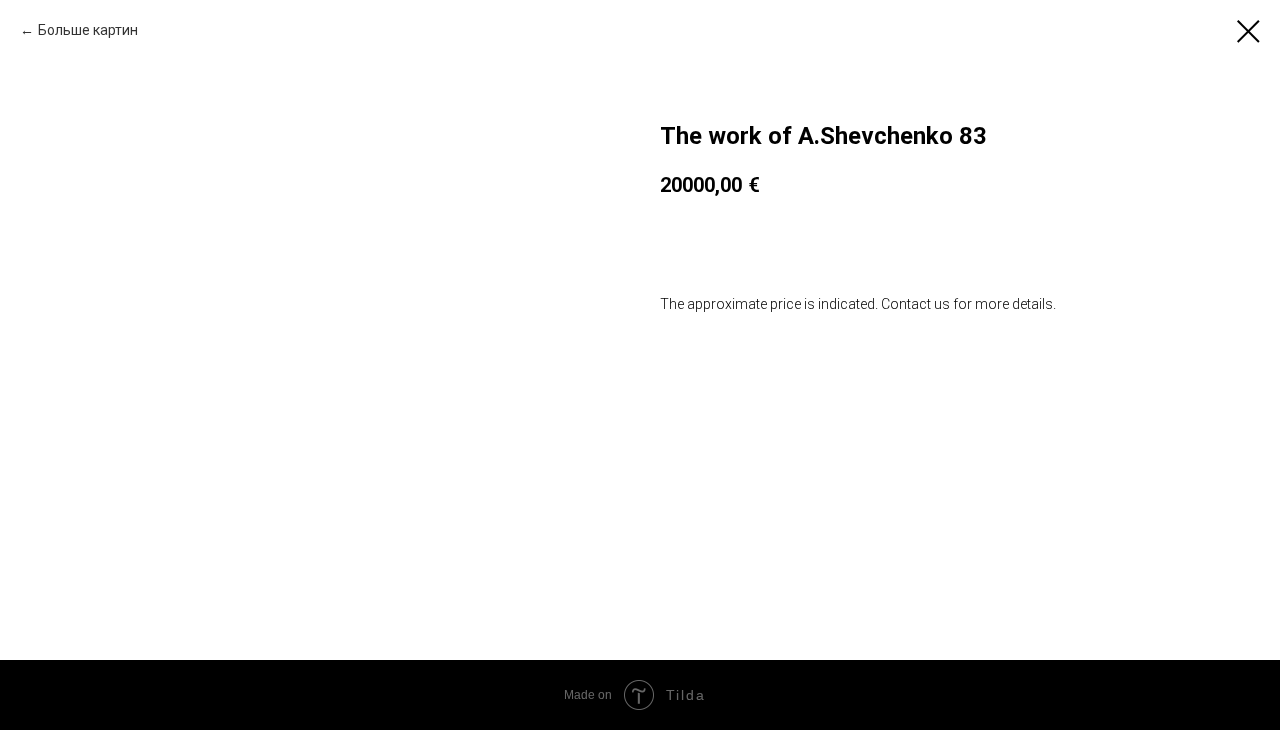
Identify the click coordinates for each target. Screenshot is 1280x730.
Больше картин (88, 30)
